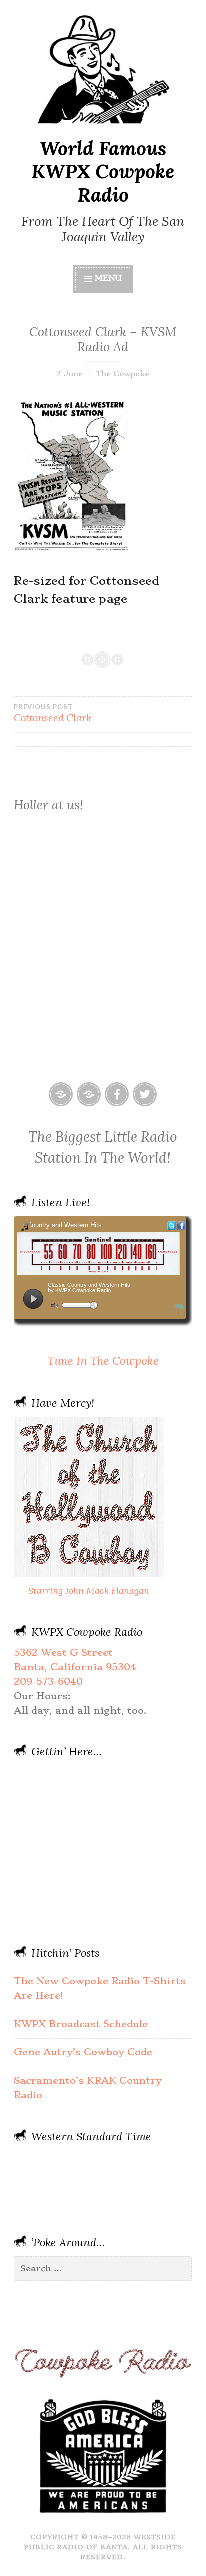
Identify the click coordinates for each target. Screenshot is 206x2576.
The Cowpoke (123, 374)
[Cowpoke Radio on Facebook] (117, 1094)
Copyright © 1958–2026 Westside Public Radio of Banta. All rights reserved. (103, 2547)
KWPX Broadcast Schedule (81, 2024)
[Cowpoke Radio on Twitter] (145, 1094)
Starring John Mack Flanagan (89, 1591)
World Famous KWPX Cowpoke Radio (103, 172)
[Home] (61, 1094)
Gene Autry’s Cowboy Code (83, 2052)
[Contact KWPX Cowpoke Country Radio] (89, 1094)
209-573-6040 (48, 1681)
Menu (108, 278)
